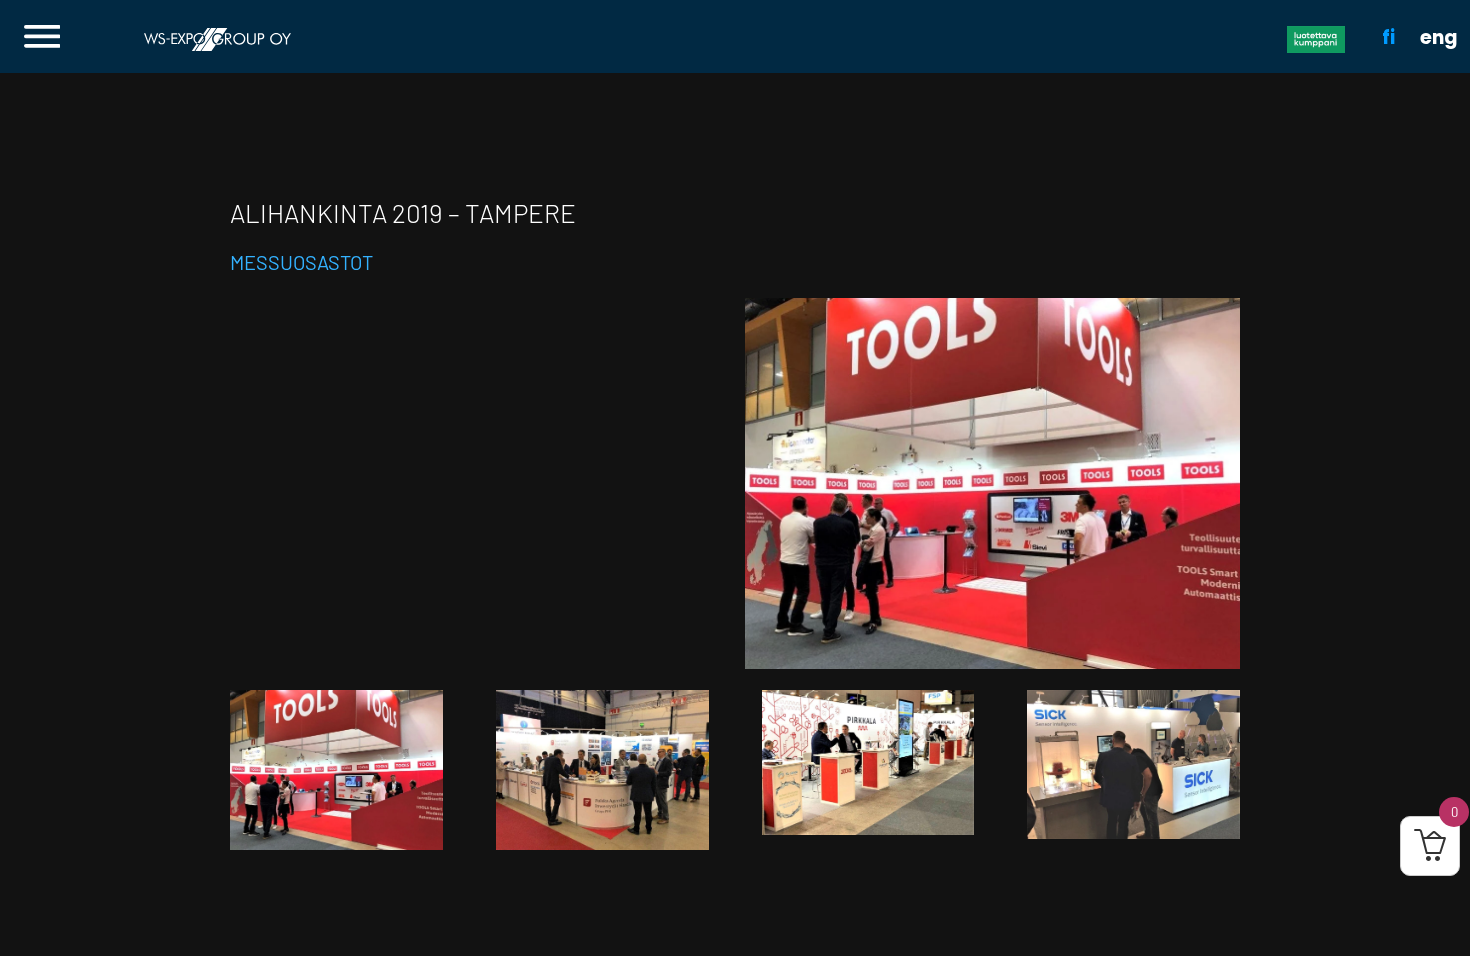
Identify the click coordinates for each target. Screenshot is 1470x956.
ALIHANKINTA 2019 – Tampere (403, 212)
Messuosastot (301, 262)
